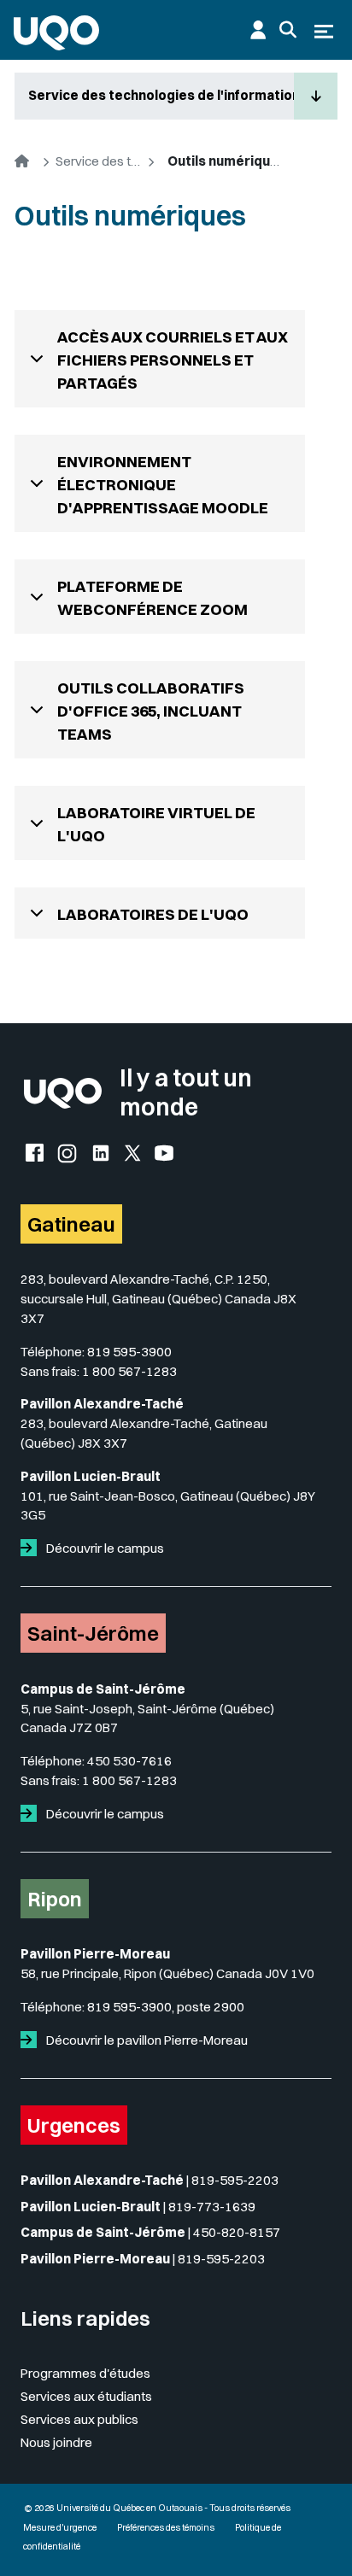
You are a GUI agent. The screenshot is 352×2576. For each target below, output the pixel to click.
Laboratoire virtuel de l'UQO (156, 824)
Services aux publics (79, 2419)
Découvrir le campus (104, 1548)
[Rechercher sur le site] (288, 30)
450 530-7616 (129, 1761)
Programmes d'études (85, 2373)
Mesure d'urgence (60, 2528)
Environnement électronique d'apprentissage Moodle (163, 485)
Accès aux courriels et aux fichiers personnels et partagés (173, 360)
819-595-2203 (235, 2180)
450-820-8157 (237, 2232)
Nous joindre (56, 2442)
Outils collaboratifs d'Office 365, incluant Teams (151, 711)
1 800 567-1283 (129, 1371)
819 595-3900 (129, 1352)
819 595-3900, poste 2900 (166, 2007)
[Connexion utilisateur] (258, 30)
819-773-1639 (212, 2207)
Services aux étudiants (86, 2396)
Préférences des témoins (166, 2528)
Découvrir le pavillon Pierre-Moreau (146, 2040)
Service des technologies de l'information (161, 95)
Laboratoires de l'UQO (153, 914)
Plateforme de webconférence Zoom (153, 598)
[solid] (32, 1548)
